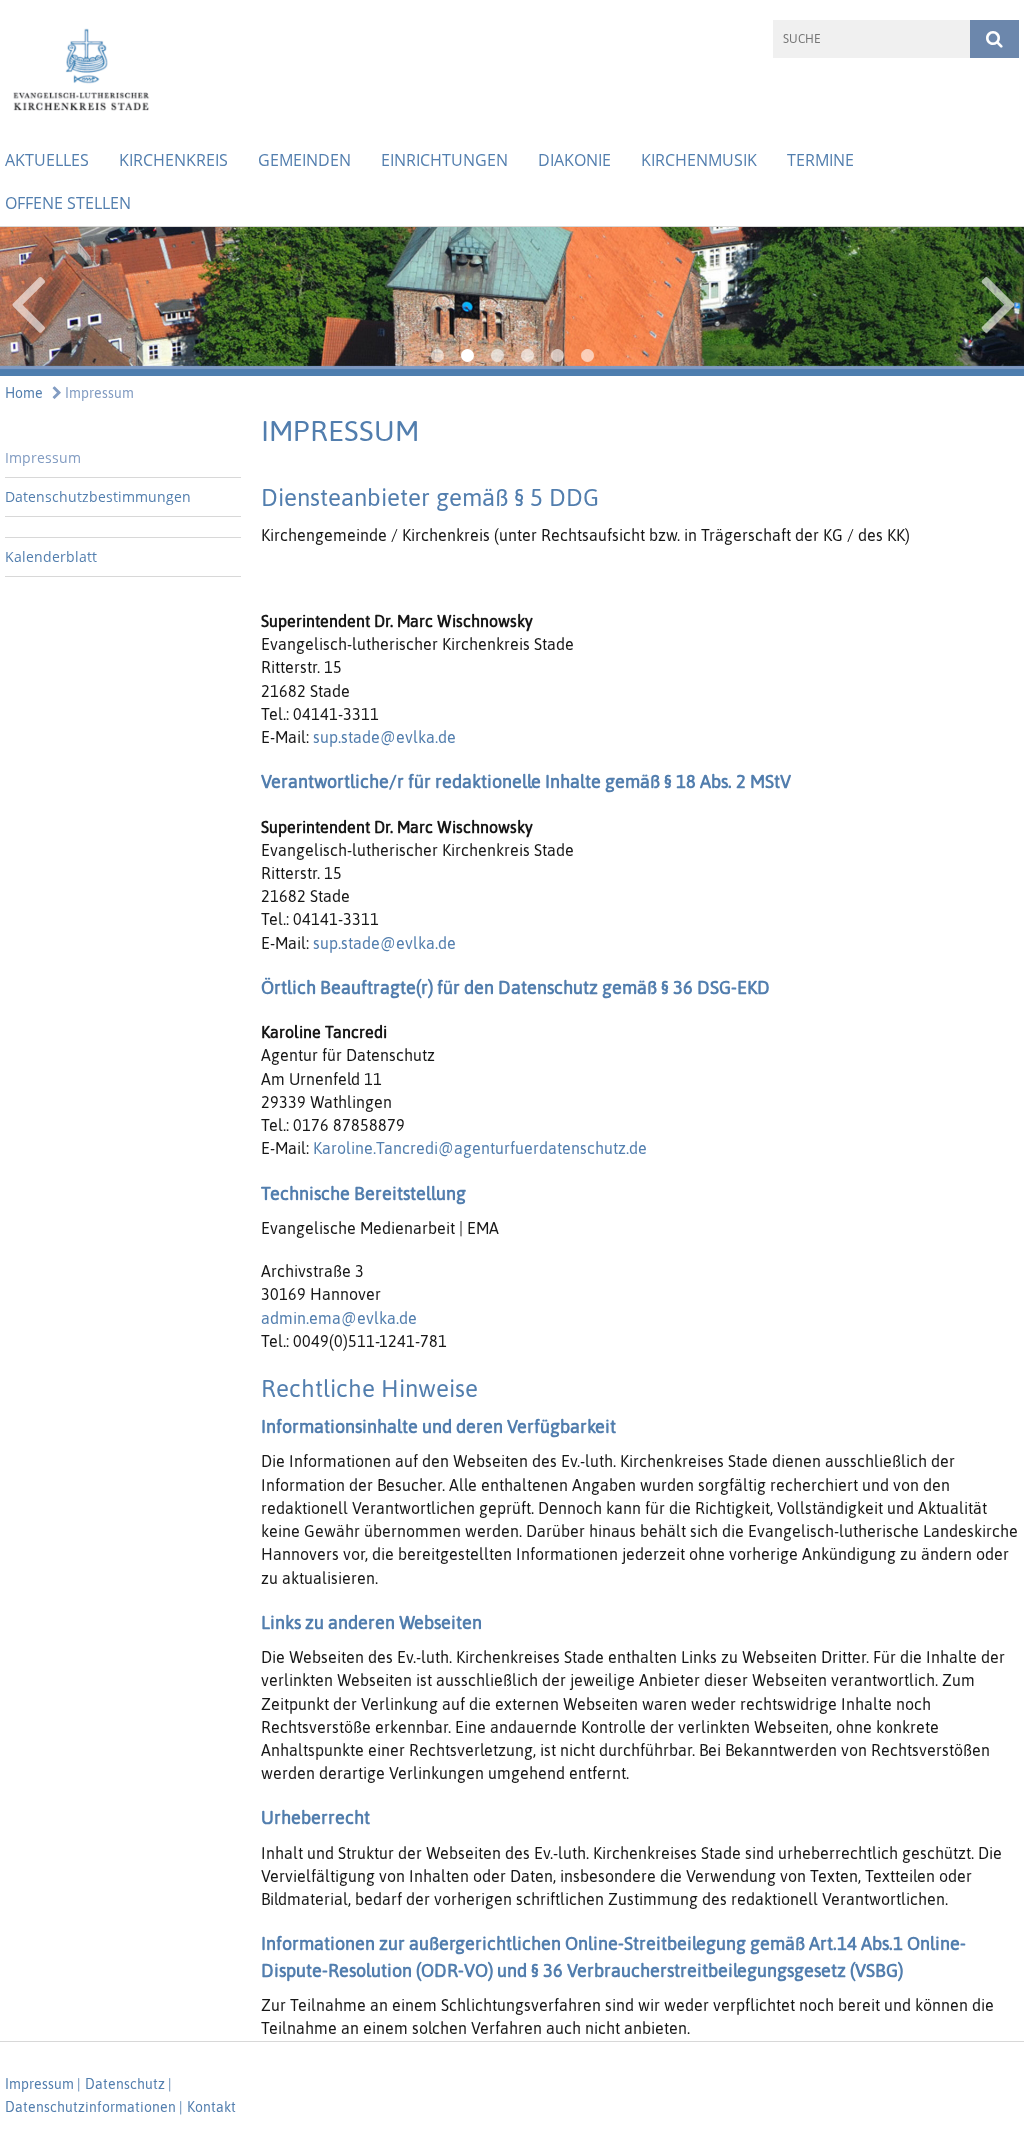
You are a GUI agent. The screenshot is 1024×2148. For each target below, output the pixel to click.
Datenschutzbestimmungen (98, 496)
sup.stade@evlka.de (384, 737)
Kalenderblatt (51, 556)
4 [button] (527, 356)
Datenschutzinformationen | (94, 2107)
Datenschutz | (128, 2084)
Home (24, 393)
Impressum (98, 393)
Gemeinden (304, 160)
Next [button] (998, 301)
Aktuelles (47, 160)
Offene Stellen (68, 203)
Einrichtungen (444, 160)
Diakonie (574, 160)
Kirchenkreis (173, 160)
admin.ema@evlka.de (339, 1318)
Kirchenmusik (699, 160)
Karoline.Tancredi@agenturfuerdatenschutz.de (480, 1148)
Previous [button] (27, 301)
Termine (820, 160)
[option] (512, 301)
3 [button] (497, 356)
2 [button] (467, 356)
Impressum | (43, 2084)
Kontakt (211, 2107)
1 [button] (437, 356)
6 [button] (587, 356)
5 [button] (557, 356)
